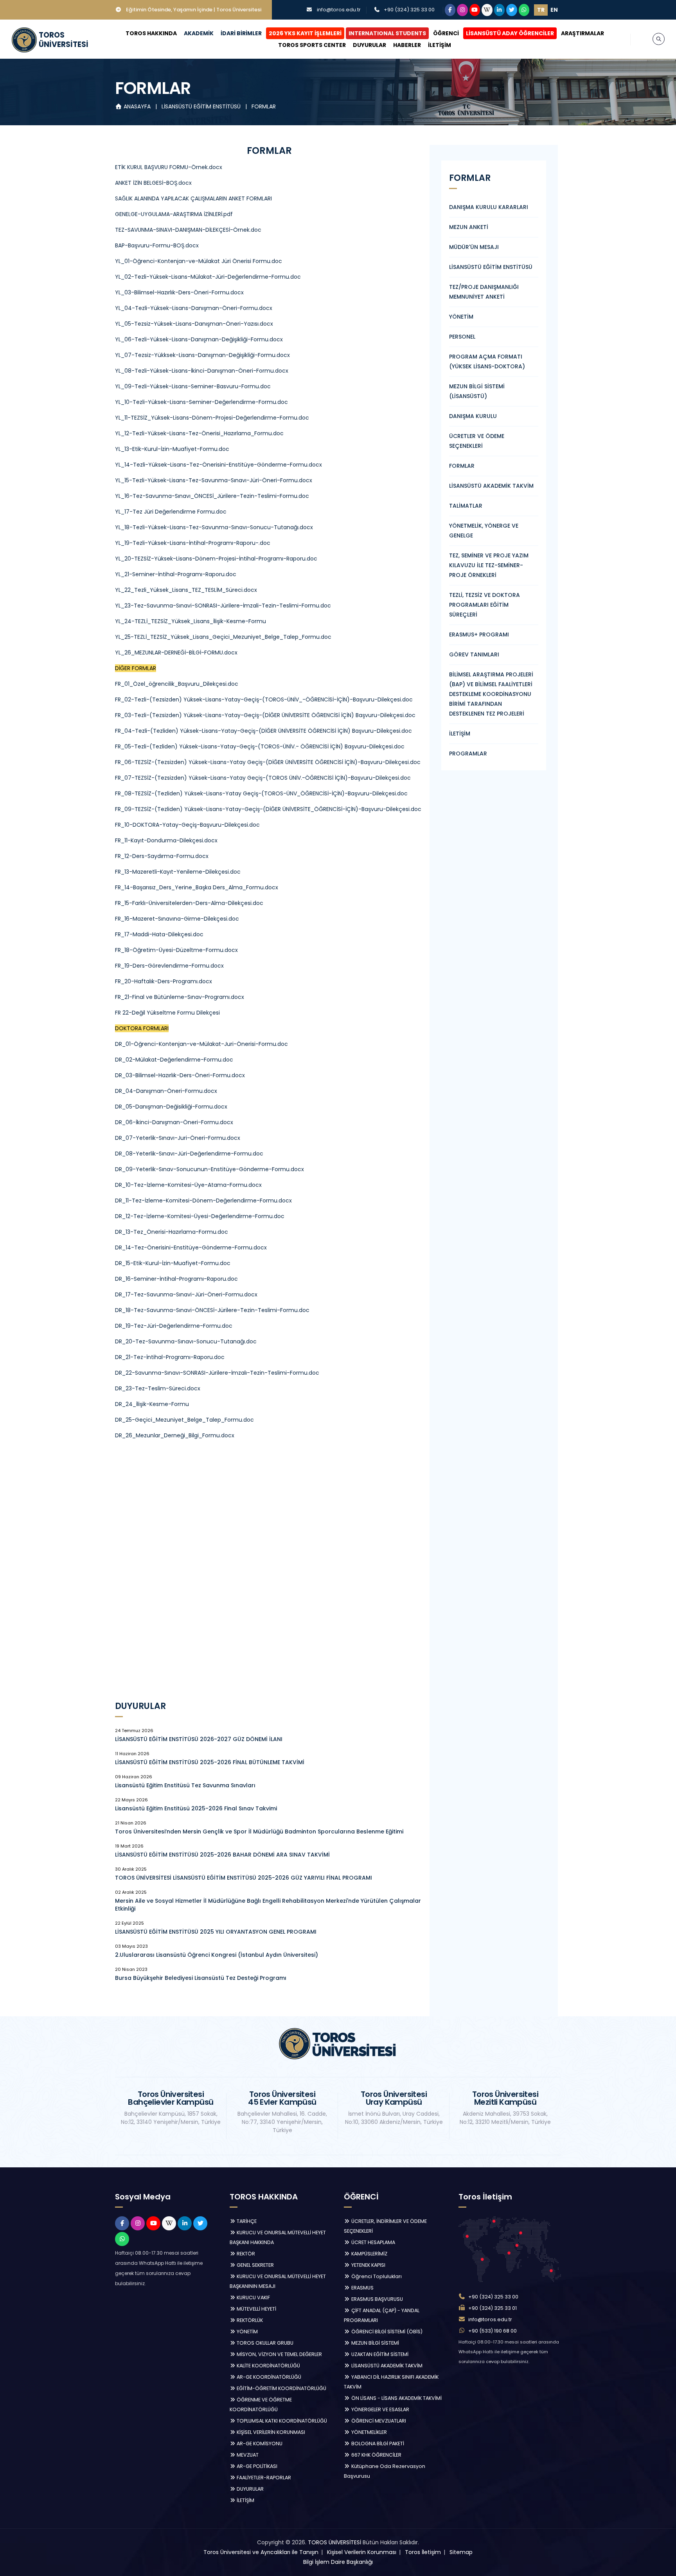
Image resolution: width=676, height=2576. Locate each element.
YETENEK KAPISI (368, 2265)
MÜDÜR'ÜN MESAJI (474, 247)
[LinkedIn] (500, 10)
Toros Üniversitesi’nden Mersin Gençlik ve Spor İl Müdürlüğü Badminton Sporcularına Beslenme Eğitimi (259, 1832)
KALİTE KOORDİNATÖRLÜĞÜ (268, 2366)
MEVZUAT (247, 2455)
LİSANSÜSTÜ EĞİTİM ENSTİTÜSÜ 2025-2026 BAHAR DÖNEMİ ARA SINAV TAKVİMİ (222, 1855)
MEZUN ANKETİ (469, 227)
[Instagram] (462, 10)
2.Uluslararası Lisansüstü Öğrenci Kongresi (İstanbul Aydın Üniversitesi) (217, 1955)
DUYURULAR (369, 45)
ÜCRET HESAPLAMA (373, 2242)
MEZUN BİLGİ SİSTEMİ (375, 2343)
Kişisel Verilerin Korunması (362, 2552)
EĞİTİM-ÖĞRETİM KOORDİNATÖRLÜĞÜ (281, 2388)
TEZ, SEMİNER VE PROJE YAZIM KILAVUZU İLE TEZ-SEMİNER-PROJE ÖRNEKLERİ (489, 565)
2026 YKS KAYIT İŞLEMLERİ (305, 33)
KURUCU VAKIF (253, 2297)
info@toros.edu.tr (339, 10)
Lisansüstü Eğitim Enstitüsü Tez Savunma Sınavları (185, 1785)
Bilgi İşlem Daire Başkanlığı (338, 2562)
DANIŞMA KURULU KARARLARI (489, 207)
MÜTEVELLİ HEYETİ (256, 2309)
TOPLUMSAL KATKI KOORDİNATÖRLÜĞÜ (281, 2421)
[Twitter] (512, 10)
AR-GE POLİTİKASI (256, 2466)
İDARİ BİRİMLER (241, 33)
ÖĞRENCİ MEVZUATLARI (378, 2421)
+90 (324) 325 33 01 (493, 2308)
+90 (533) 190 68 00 (493, 2331)
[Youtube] (475, 10)
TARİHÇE (246, 2221)
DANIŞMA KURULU (473, 416)
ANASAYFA (137, 106)
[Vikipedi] (487, 10)
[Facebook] (450, 10)
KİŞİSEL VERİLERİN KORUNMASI (270, 2432)
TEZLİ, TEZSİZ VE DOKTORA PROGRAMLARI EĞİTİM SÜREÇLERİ (485, 605)
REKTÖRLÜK (249, 2320)
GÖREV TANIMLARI (474, 654)
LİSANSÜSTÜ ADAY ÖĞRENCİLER (510, 33)
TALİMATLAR (466, 506)
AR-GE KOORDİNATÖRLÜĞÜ (268, 2377)
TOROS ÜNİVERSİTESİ (334, 2542)
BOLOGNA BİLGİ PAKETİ (377, 2444)
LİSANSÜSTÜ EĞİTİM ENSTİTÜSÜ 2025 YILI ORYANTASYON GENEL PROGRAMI (216, 1932)
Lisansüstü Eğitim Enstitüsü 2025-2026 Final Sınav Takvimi (196, 1808)
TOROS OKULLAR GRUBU (264, 2343)
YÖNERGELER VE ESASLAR (380, 2409)
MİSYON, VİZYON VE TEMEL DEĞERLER (279, 2354)
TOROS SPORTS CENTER (312, 45)
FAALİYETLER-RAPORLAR (263, 2478)
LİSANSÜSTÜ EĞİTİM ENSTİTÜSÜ (202, 106)
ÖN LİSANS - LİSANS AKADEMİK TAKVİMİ (396, 2398)
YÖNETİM (461, 317)
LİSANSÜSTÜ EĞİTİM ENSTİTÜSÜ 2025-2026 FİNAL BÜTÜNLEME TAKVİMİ (210, 1762)
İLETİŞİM (440, 45)
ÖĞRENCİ (446, 33)
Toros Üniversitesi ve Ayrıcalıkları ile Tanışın (261, 2552)
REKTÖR (245, 2254)
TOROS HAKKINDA (151, 33)
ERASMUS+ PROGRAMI (479, 635)
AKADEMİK (199, 33)
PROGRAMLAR (468, 754)
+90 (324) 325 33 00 (409, 10)
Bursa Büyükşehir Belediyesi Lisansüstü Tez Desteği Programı (201, 1978)
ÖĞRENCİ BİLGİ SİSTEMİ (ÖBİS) (386, 2332)
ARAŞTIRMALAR (583, 33)
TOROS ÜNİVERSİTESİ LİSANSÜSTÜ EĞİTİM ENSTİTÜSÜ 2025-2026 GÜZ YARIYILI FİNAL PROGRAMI (244, 1878)
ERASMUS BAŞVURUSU (377, 2299)
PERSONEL (462, 337)
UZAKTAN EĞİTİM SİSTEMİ (379, 2354)
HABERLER (407, 45)
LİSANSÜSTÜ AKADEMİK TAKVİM (491, 486)
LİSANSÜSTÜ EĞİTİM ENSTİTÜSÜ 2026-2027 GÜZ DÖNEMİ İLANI (199, 1739)
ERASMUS (362, 2288)
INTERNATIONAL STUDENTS (387, 33)
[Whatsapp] (524, 10)
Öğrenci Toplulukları (376, 2276)
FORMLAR (264, 106)
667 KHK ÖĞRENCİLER (376, 2455)
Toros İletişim (423, 2552)
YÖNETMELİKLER (369, 2432)
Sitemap (461, 2552)
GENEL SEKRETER (255, 2265)
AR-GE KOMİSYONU (259, 2444)
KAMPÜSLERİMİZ (369, 2254)
